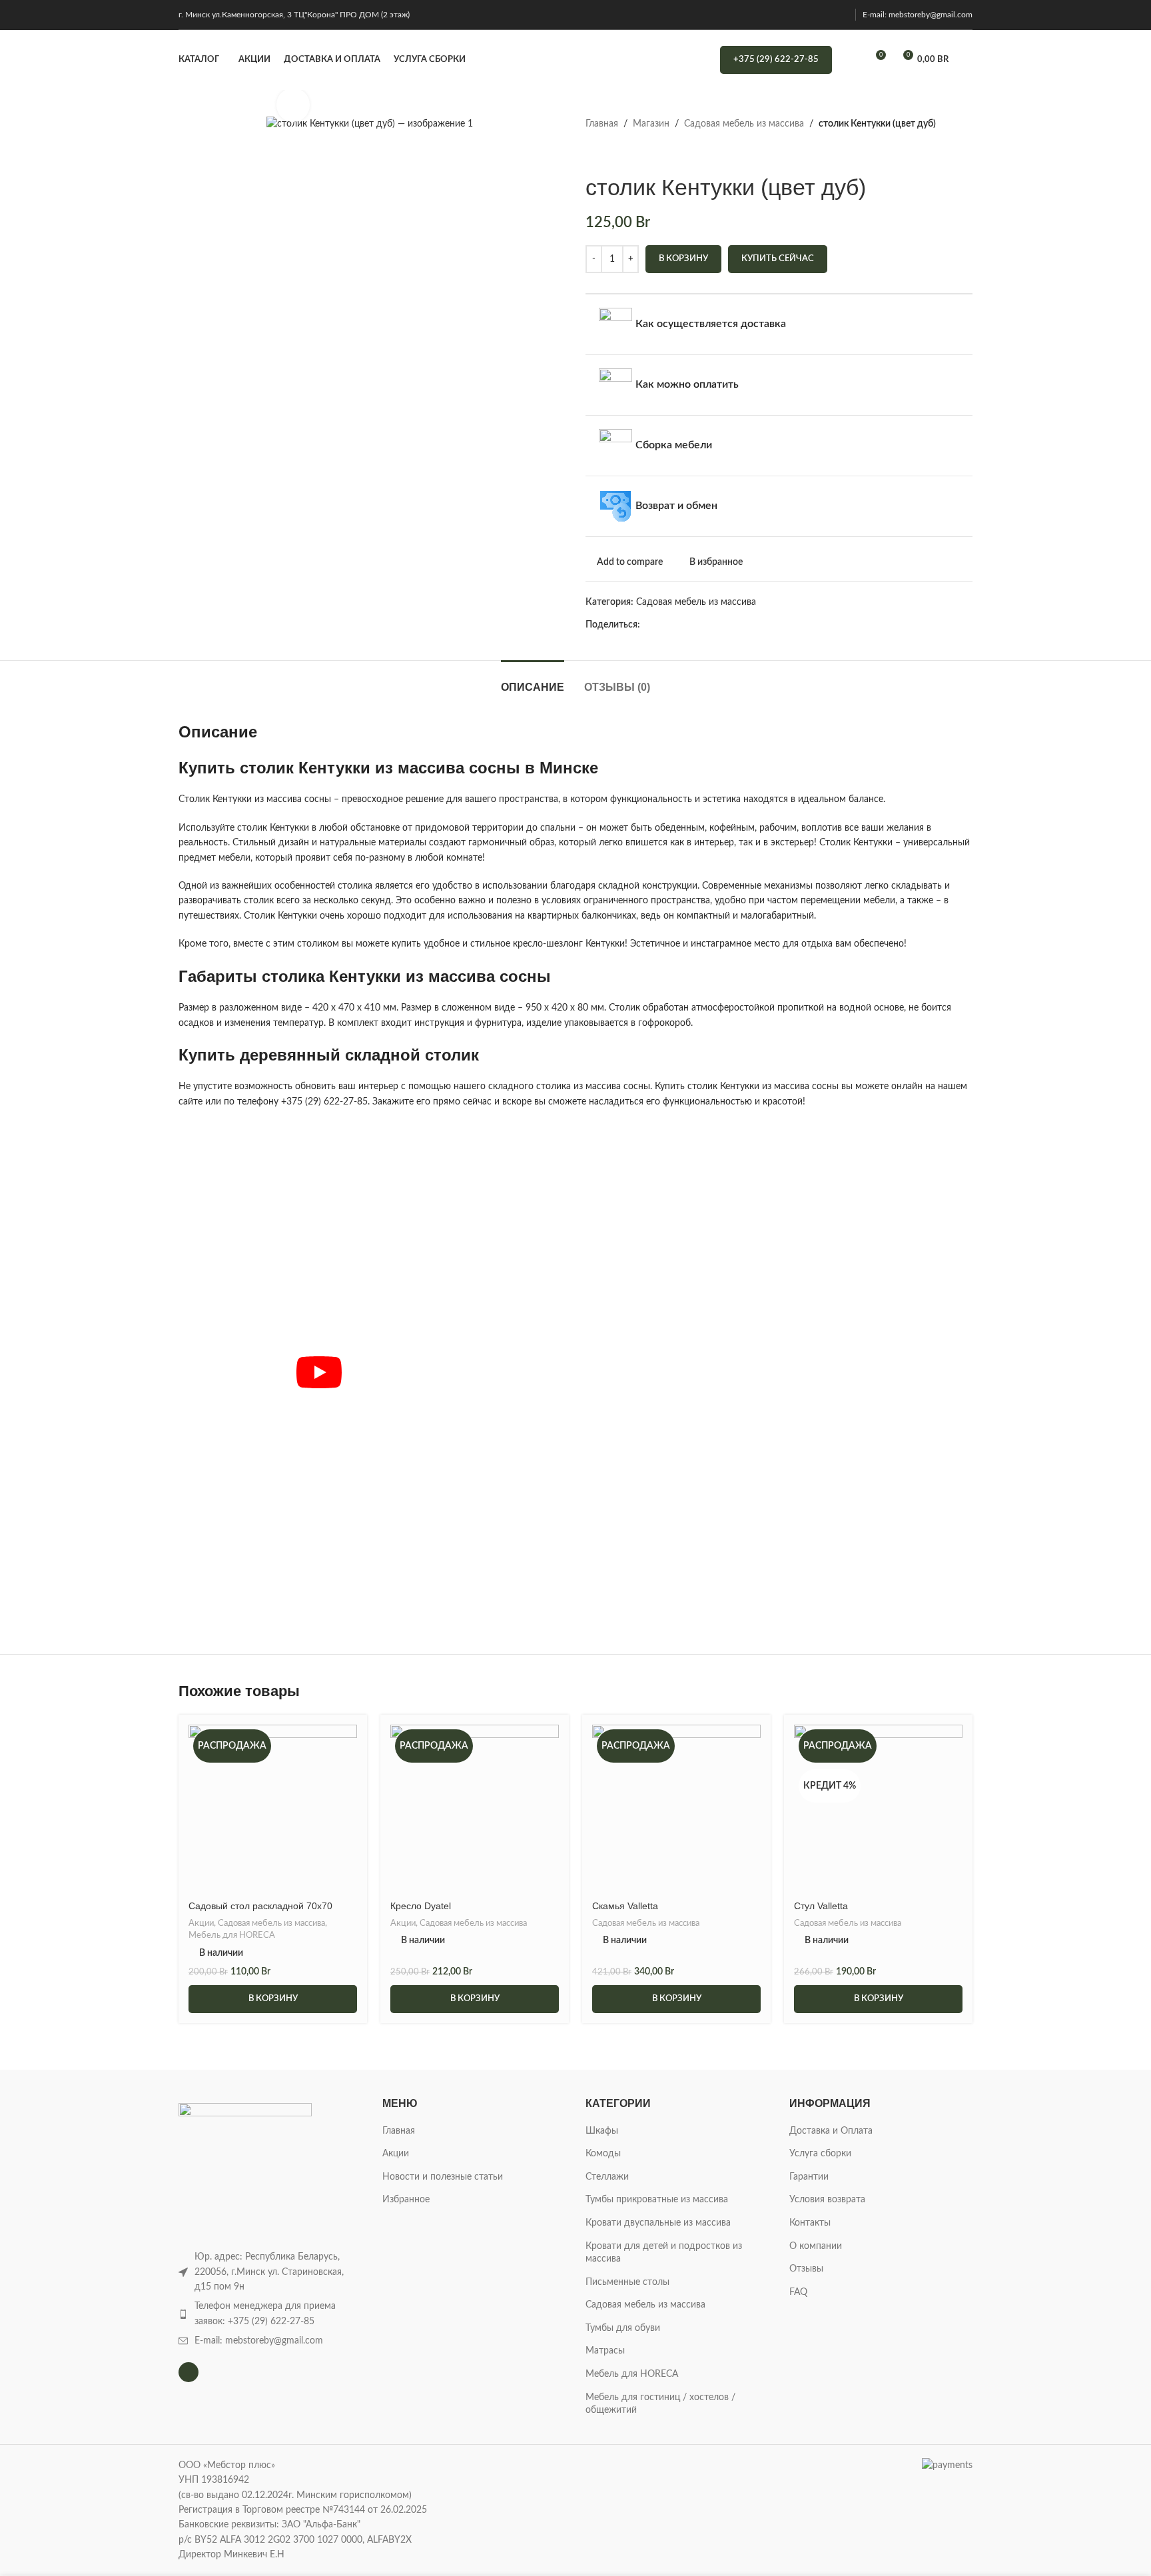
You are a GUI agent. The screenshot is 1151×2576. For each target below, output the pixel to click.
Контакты (810, 2223)
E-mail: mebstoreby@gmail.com (918, 15)
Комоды (603, 2154)
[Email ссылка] (678, 625)
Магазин (651, 124)
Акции (201, 1923)
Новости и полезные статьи (443, 2177)
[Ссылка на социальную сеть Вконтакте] (755, 625)
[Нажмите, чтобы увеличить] (293, 105)
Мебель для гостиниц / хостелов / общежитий (660, 2404)
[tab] (533, 680)
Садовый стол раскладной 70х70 (260, 1906)
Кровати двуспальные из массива (658, 2223)
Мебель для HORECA (232, 1935)
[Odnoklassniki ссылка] (724, 625)
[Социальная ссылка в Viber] (786, 625)
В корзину (683, 259)
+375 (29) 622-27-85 (776, 60)
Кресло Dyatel (421, 1906)
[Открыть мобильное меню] (967, 60)
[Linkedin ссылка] (709, 625)
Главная (602, 124)
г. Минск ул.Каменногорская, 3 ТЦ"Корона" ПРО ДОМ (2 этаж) (294, 15)
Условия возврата (827, 2200)
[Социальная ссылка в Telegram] (770, 625)
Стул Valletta (821, 1906)
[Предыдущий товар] (593, 153)
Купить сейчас (778, 259)
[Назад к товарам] (609, 153)
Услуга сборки (820, 2154)
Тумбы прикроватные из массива (657, 2200)
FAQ (798, 2292)
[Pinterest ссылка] (694, 625)
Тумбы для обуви (623, 2328)
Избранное (406, 2200)
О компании (816, 2246)
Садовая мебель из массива (744, 124)
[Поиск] (851, 60)
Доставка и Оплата (831, 2131)
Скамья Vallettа (625, 1906)
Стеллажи (607, 2177)
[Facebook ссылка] (648, 625)
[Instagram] (189, 2372)
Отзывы (806, 2269)
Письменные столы (627, 2282)
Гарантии (809, 2177)
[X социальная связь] (663, 625)
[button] (273, 1999)
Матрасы (605, 2351)
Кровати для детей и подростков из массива (664, 2253)
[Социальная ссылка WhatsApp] (740, 625)
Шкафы (602, 2131)
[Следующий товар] (625, 153)
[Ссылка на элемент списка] (270, 2314)
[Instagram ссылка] (840, 14)
